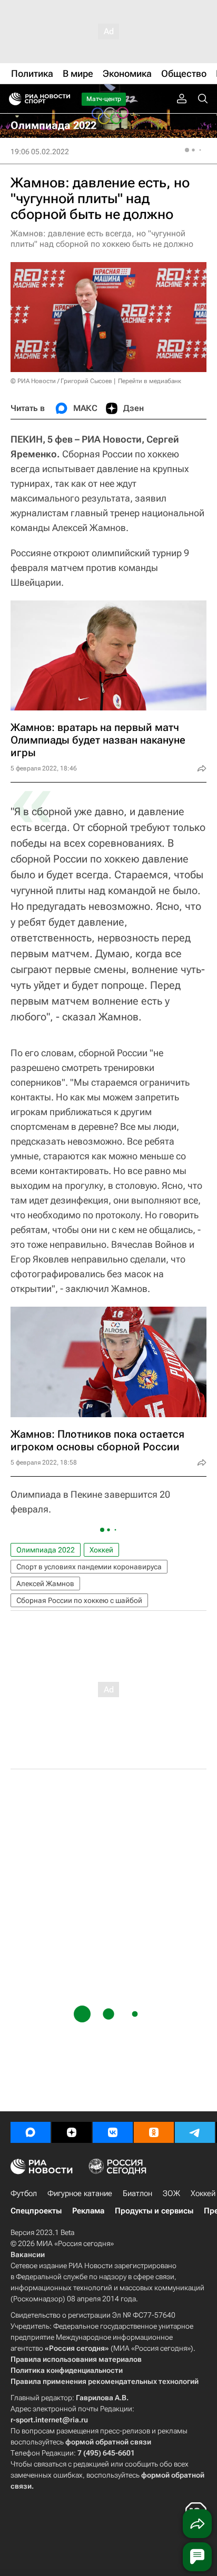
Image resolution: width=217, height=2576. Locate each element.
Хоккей (101, 1550)
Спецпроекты (36, 2211)
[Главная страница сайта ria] (12, 99)
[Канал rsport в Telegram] (195, 2132)
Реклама (88, 2211)
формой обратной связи (108, 2442)
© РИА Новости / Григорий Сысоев (61, 381)
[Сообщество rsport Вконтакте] (113, 2132)
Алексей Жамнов (45, 1583)
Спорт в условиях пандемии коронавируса (89, 1567)
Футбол (24, 2193)
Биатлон (137, 2193)
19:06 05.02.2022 (40, 152)
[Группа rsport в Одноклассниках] (154, 2132)
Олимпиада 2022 (46, 1550)
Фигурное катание (80, 2193)
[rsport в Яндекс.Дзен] (72, 2132)
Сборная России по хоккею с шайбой (79, 1600)
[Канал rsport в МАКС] (31, 2132)
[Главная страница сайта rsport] (63, 99)
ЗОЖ (171, 2193)
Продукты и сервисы (154, 2211)
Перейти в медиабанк (150, 381)
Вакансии (28, 2254)
